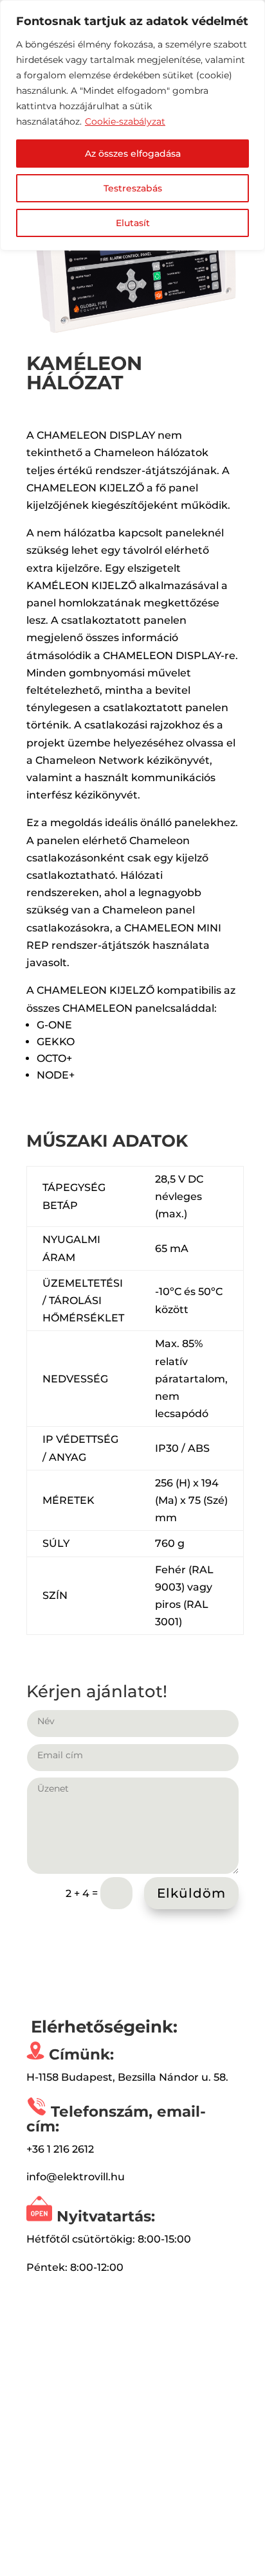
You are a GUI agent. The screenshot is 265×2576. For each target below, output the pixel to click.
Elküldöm (191, 1893)
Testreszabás (133, 188)
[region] (132, 125)
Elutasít (133, 223)
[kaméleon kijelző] (132, 331)
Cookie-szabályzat (125, 121)
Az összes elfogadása (133, 154)
